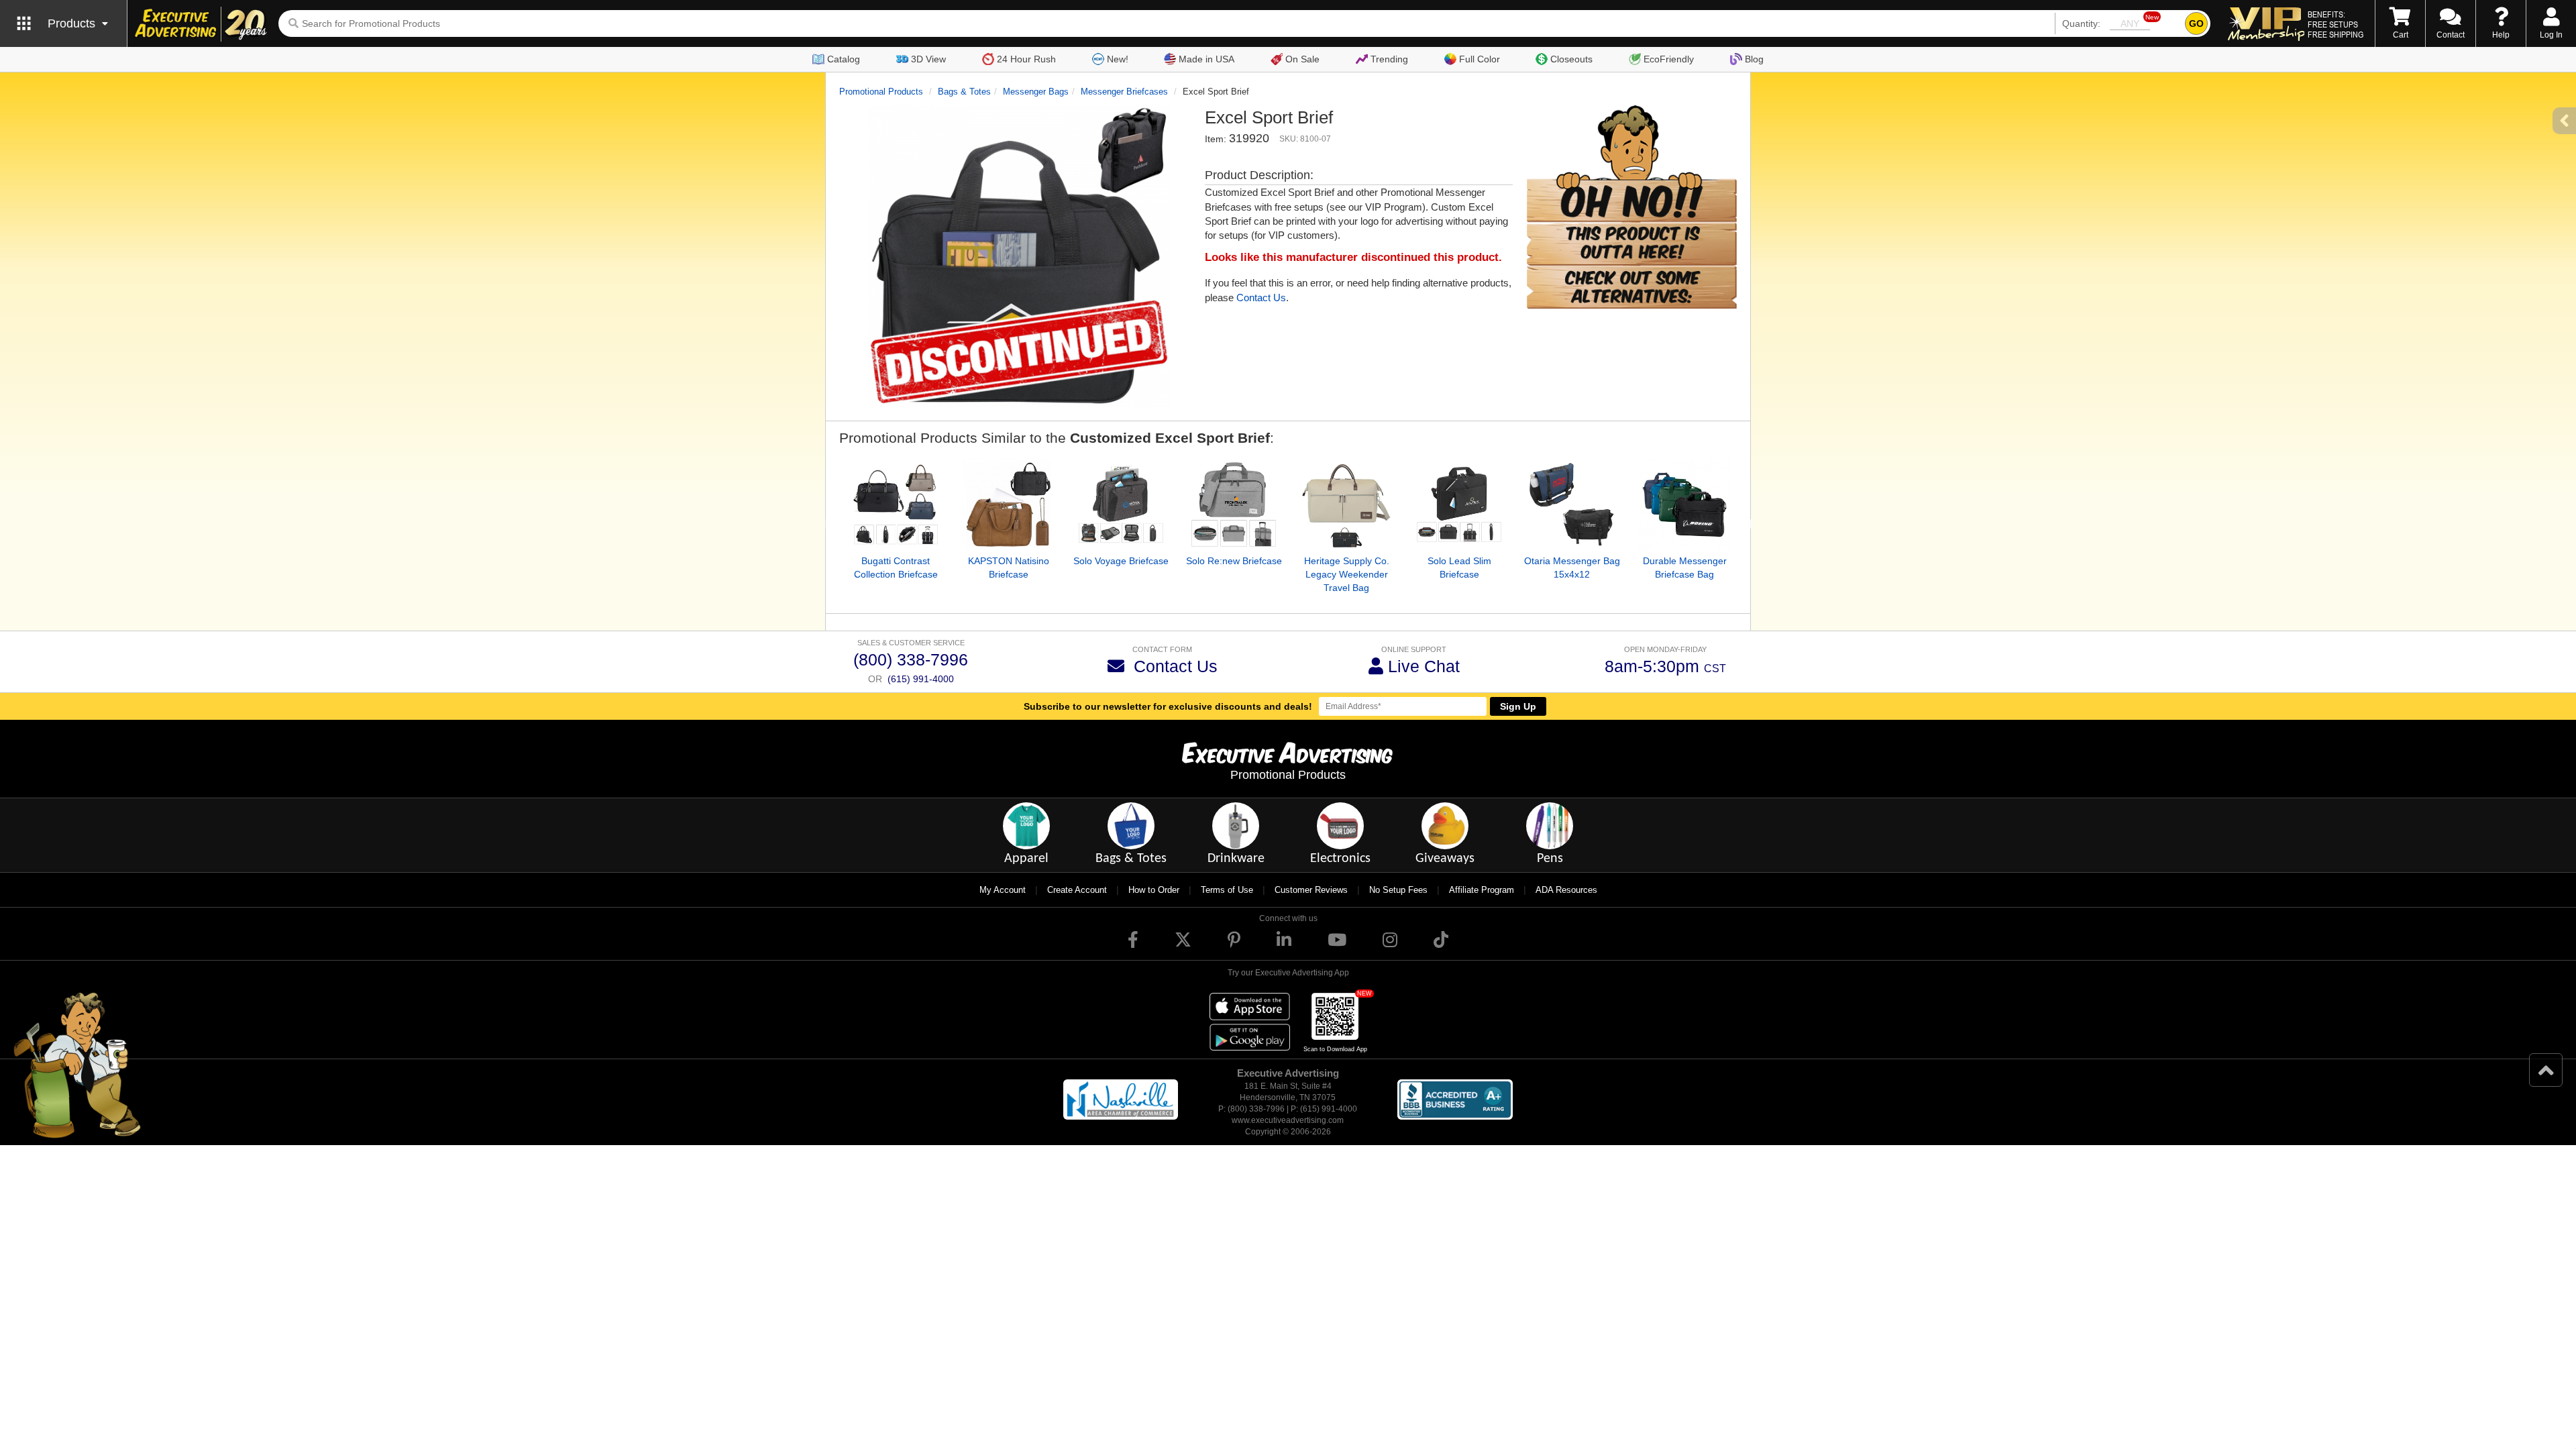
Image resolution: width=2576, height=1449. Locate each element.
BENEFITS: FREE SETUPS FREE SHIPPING (2336, 24)
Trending (1389, 59)
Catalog (844, 59)
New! (1118, 59)
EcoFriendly (1669, 59)
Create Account (1077, 890)
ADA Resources (1566, 890)
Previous (829, 525)
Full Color (1480, 59)
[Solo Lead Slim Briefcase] (1459, 504)
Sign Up (1518, 706)
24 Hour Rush (1026, 59)
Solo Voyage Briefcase (1121, 561)
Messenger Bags (1036, 92)
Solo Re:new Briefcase (1234, 561)
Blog (1754, 59)
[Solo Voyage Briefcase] (1121, 504)
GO (2196, 23)
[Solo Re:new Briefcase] (1234, 504)
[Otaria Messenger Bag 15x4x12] (1572, 504)
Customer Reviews (1311, 890)
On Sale (1302, 59)
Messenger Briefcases (1124, 92)
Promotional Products (881, 92)
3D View (928, 59)
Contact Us (1261, 298)
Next (1747, 525)
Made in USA (1206, 59)
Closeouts (1571, 59)
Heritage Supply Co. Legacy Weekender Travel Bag (1347, 574)
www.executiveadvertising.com (1288, 1120)
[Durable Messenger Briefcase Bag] (1684, 504)
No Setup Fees (1398, 890)
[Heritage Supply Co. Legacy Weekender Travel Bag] (1346, 504)
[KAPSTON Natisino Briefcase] (1008, 504)
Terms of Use (1227, 890)
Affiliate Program (1482, 890)
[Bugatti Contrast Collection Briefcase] (896, 504)
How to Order (1154, 890)
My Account (1003, 890)
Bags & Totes (964, 92)
